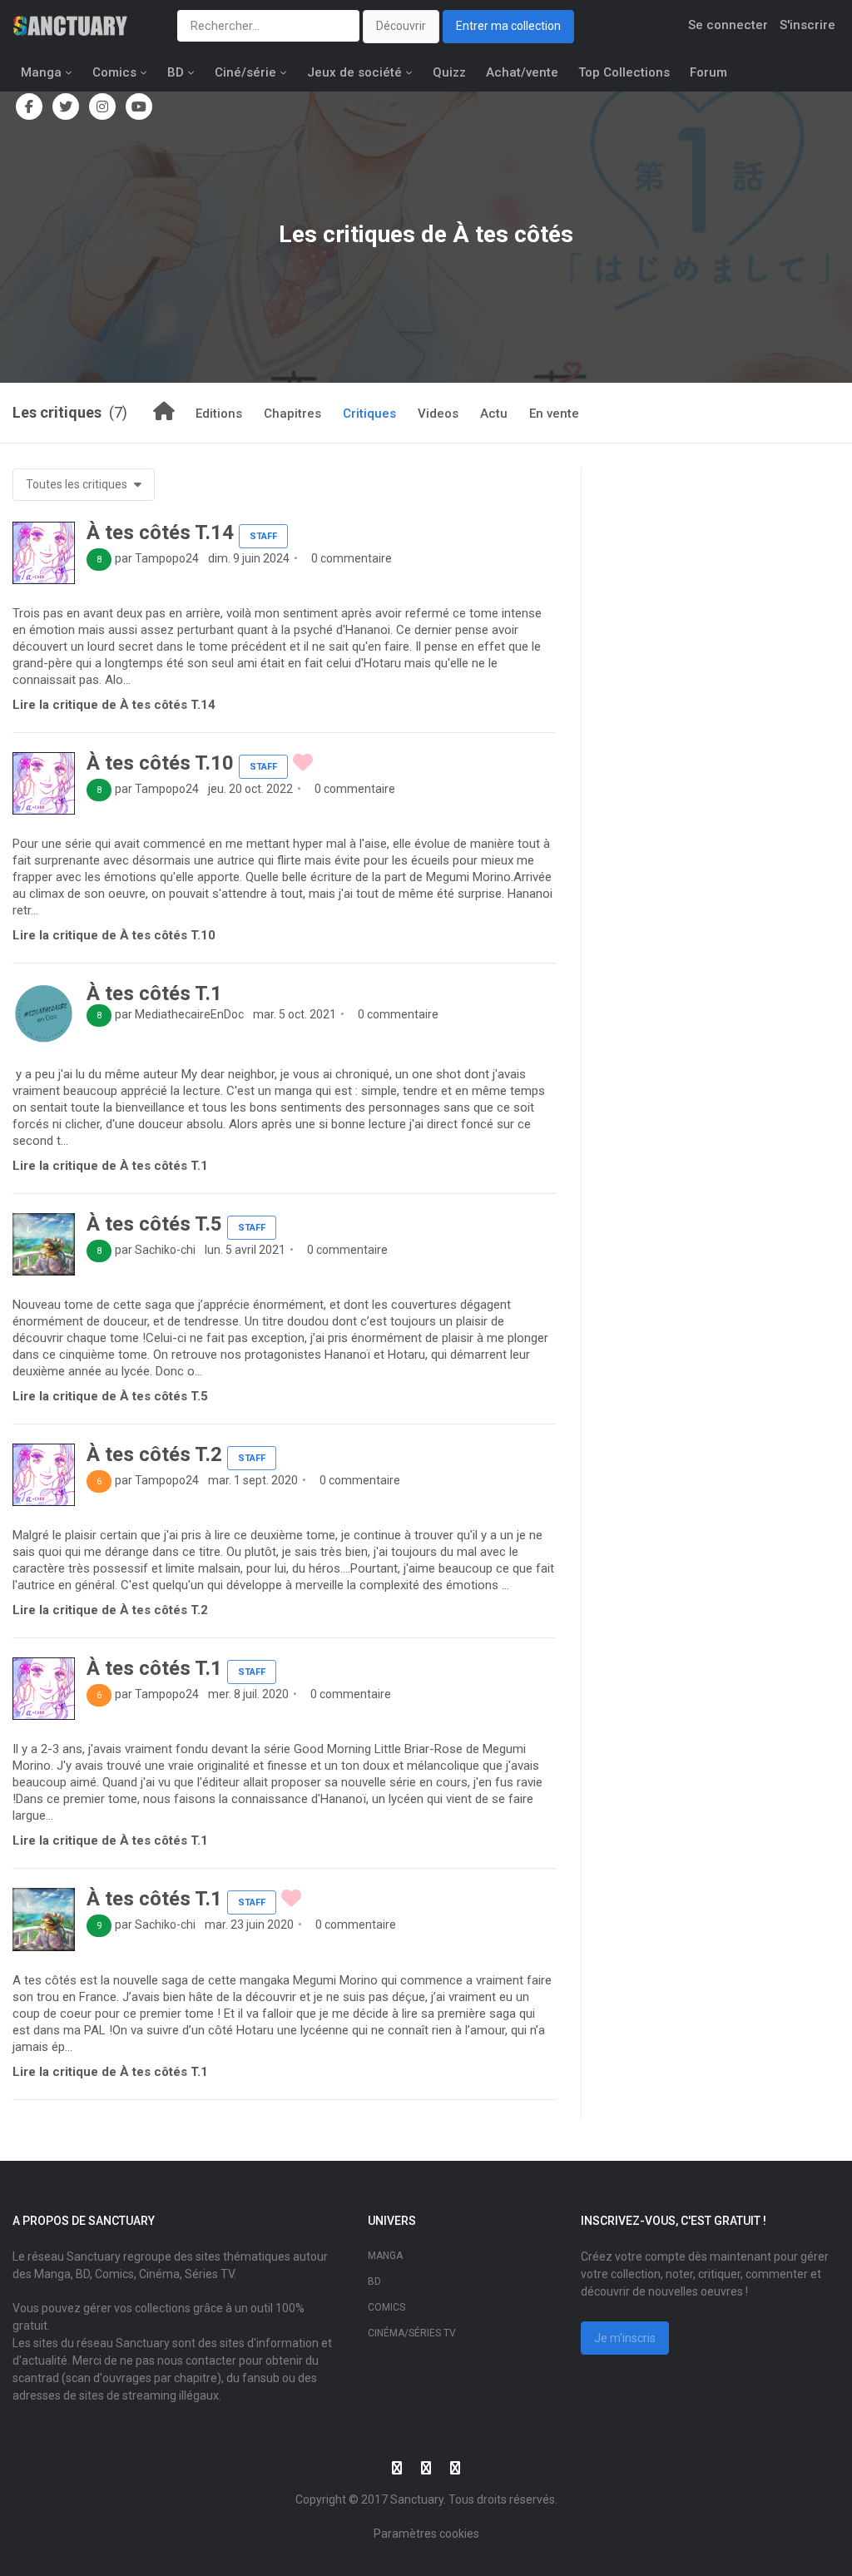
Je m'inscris (625, 2338)
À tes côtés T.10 (160, 763)
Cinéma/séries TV (412, 2333)
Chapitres (292, 414)
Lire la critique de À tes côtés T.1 (110, 1166)
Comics (114, 72)
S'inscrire (807, 25)
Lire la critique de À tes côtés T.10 (114, 935)
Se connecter (728, 25)
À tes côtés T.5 (154, 1224)
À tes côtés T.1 (154, 993)
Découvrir (401, 26)
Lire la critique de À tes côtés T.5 (110, 1396)
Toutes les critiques (78, 484)
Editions (219, 414)
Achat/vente (522, 72)
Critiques (369, 414)
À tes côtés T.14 (160, 533)
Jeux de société (354, 72)
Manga (41, 72)
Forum (708, 72)
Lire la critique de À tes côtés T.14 (114, 705)
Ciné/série (245, 72)
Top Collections (624, 72)
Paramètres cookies (426, 2534)
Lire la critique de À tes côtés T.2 (110, 1610)
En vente (554, 414)
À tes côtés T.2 (154, 1454)
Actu (494, 414)
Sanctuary (417, 2499)
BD (176, 72)
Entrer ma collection (508, 26)
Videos (438, 414)
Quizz (449, 72)
